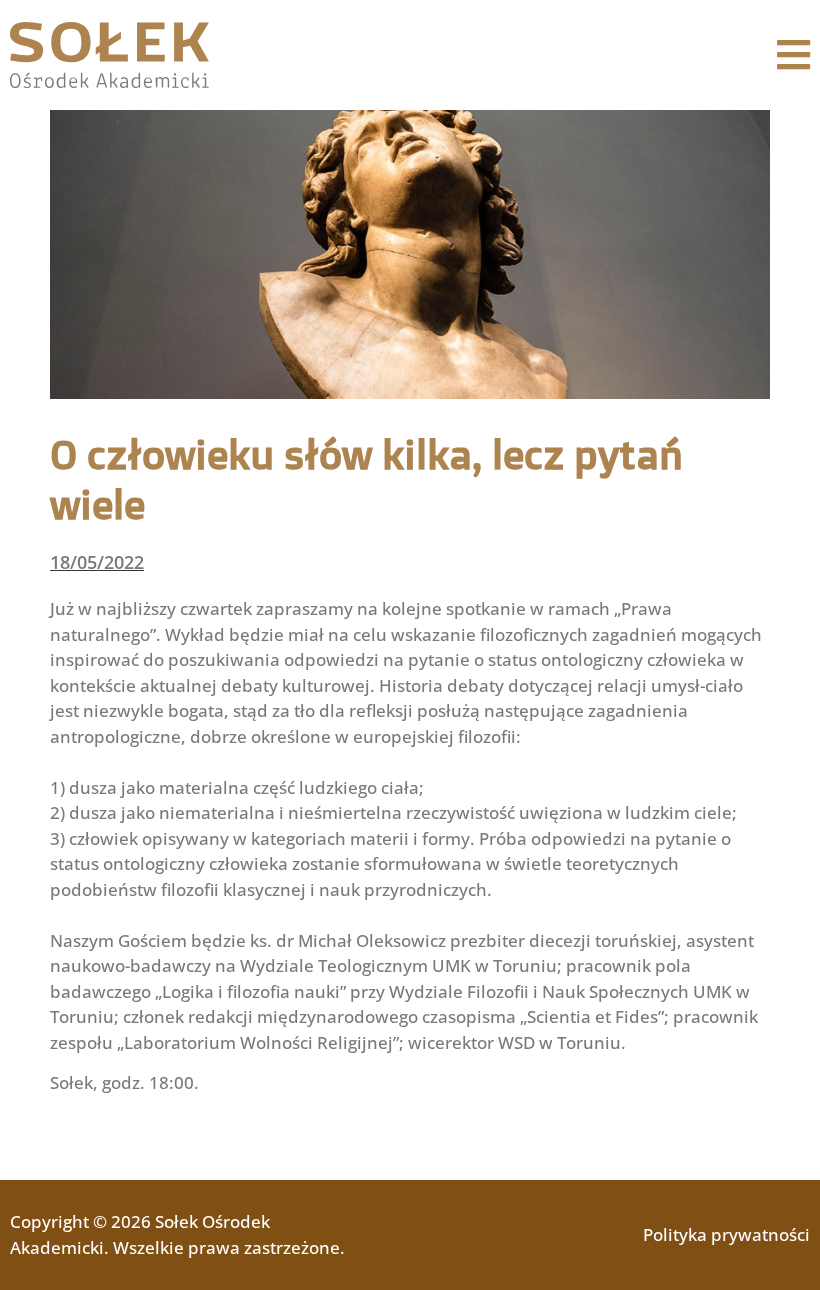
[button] (794, 55)
